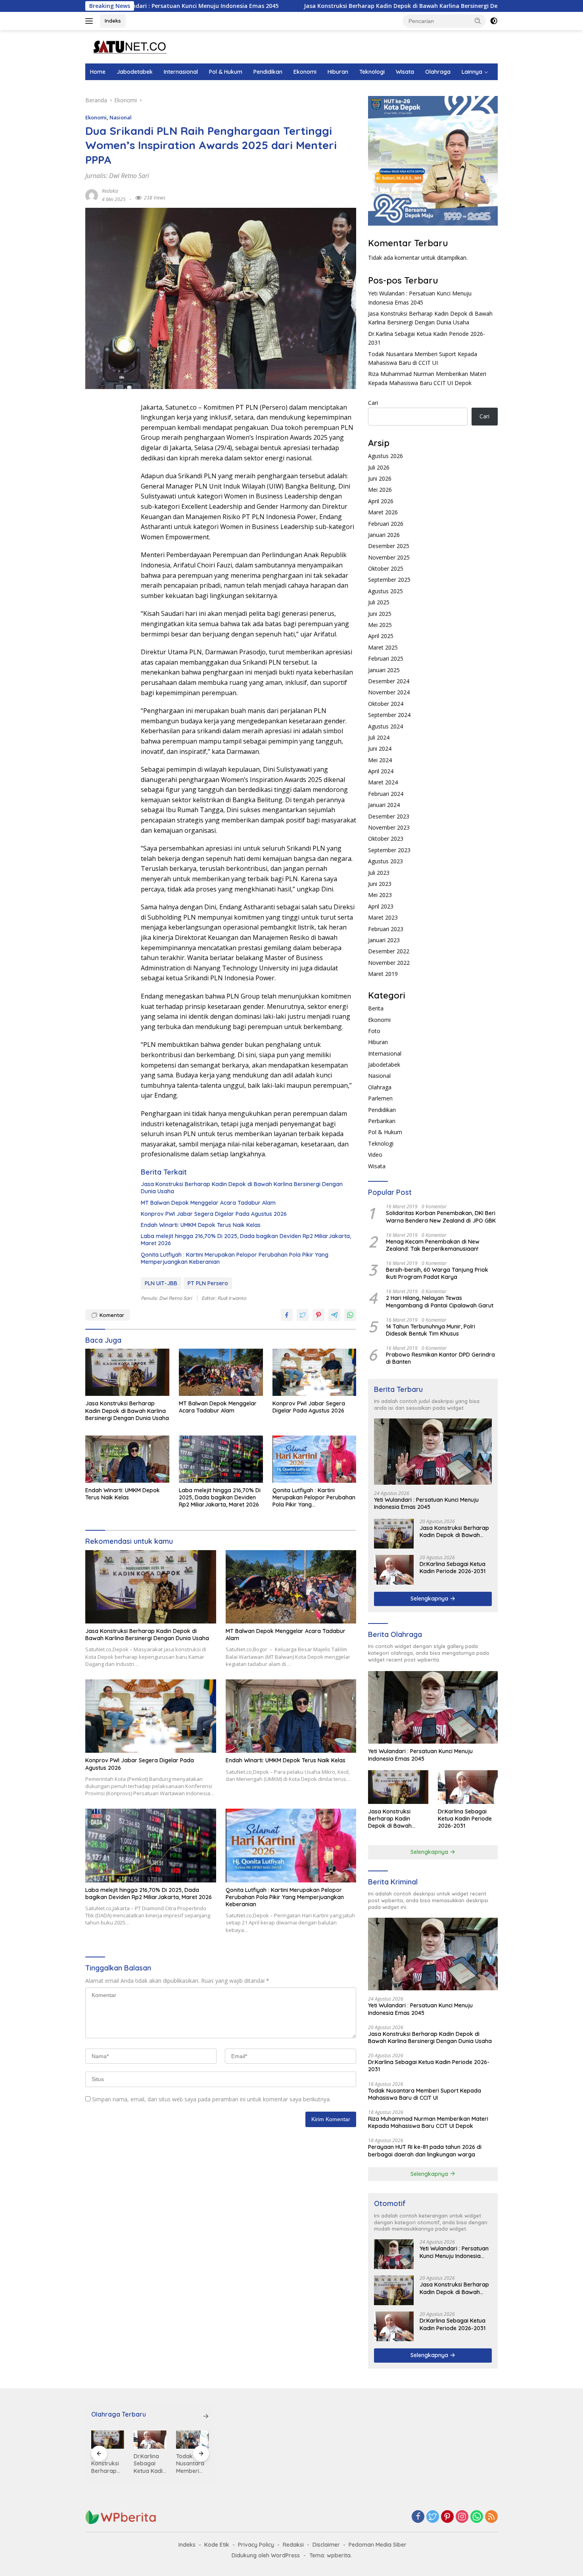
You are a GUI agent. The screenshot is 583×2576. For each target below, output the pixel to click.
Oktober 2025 (386, 568)
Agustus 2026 (385, 456)
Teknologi (372, 72)
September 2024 (389, 715)
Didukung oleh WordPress (266, 2555)
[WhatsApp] (477, 2517)
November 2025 (389, 557)
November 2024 (389, 692)
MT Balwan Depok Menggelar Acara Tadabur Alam (208, 1203)
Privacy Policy (256, 2545)
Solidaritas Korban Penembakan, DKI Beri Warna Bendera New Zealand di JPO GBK (441, 1217)
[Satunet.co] (129, 46)
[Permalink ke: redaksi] (92, 195)
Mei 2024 (380, 760)
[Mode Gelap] (494, 21)
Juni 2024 (380, 748)
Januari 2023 (384, 940)
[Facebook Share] (287, 1315)
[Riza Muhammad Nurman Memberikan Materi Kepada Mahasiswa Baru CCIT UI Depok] (193, 2440)
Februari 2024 (386, 794)
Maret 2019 (383, 974)
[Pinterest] (447, 2517)
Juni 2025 (380, 614)
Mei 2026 (380, 490)
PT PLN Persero (208, 1283)
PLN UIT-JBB (161, 1283)
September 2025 (389, 580)
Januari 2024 (384, 805)
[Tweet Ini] (303, 1315)
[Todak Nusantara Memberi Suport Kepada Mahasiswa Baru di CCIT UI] (150, 2440)
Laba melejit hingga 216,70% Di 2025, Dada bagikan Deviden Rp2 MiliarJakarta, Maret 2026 (246, 1240)
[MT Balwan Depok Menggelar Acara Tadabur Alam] (221, 1372)
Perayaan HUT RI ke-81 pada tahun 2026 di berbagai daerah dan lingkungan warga (425, 2150)
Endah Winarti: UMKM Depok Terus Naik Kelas (201, 1225)
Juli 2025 (379, 602)
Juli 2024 (379, 737)
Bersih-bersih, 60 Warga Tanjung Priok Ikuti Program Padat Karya (437, 1273)
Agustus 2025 (385, 591)
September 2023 (389, 850)
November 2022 (389, 963)
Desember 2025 (389, 546)
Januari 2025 (384, 670)
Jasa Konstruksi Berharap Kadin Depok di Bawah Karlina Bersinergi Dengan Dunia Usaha (327, 6)
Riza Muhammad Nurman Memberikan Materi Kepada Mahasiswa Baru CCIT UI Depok (428, 2122)
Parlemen (380, 1098)
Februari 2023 (386, 929)
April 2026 (381, 501)
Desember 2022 (389, 951)
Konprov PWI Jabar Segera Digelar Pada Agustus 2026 (214, 1214)
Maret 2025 (383, 647)
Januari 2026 (384, 535)
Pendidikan (268, 72)
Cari (373, 403)
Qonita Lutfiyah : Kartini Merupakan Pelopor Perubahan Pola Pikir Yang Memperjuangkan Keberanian (235, 1258)
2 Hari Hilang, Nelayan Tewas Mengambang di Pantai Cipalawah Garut (440, 1301)
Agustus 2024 (385, 726)
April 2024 (381, 771)
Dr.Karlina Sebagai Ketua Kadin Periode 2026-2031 (453, 1568)
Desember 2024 (389, 681)
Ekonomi (305, 72)
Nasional (121, 117)
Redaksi (293, 2545)
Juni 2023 (380, 884)
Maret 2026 (383, 512)
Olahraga (438, 72)
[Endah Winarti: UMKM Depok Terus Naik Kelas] (127, 1459)
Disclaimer (326, 2545)
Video (375, 1155)
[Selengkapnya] (206, 2416)
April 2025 (381, 636)
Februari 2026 (386, 524)
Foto (374, 1031)
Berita (376, 1008)
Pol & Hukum (226, 72)
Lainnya (472, 72)
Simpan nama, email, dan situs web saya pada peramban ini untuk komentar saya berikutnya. (211, 2099)
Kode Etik (217, 2545)
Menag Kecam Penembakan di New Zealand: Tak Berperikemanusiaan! (433, 1245)
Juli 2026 (379, 467)
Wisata (405, 72)
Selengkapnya (430, 1598)
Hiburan (338, 72)
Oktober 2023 (386, 839)
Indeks (113, 21)
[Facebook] (418, 2517)
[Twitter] (433, 2517)
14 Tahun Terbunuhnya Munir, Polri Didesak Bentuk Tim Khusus (431, 1330)
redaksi (110, 191)
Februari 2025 (386, 658)
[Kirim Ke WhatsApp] (350, 1315)
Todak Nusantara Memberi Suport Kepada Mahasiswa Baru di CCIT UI (425, 2094)
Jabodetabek (135, 72)
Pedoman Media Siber (378, 2545)
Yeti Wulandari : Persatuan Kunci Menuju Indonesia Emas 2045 (426, 1503)
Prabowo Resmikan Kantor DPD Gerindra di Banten (440, 1358)
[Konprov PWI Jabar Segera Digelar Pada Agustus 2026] (315, 1372)
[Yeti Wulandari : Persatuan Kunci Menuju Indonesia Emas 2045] (433, 1452)
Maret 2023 (383, 917)
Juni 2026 (380, 478)
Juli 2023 (379, 873)
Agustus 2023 (385, 861)
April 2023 (381, 906)
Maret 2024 (383, 782)
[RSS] (491, 2517)
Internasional (181, 72)
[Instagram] (462, 2517)
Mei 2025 (380, 625)
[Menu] (91, 21)
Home (98, 72)
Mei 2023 (380, 895)
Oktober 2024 (386, 704)
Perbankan (382, 1121)
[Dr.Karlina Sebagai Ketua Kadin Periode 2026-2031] (394, 1570)
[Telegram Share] (334, 1315)
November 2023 (389, 827)
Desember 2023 (389, 816)
